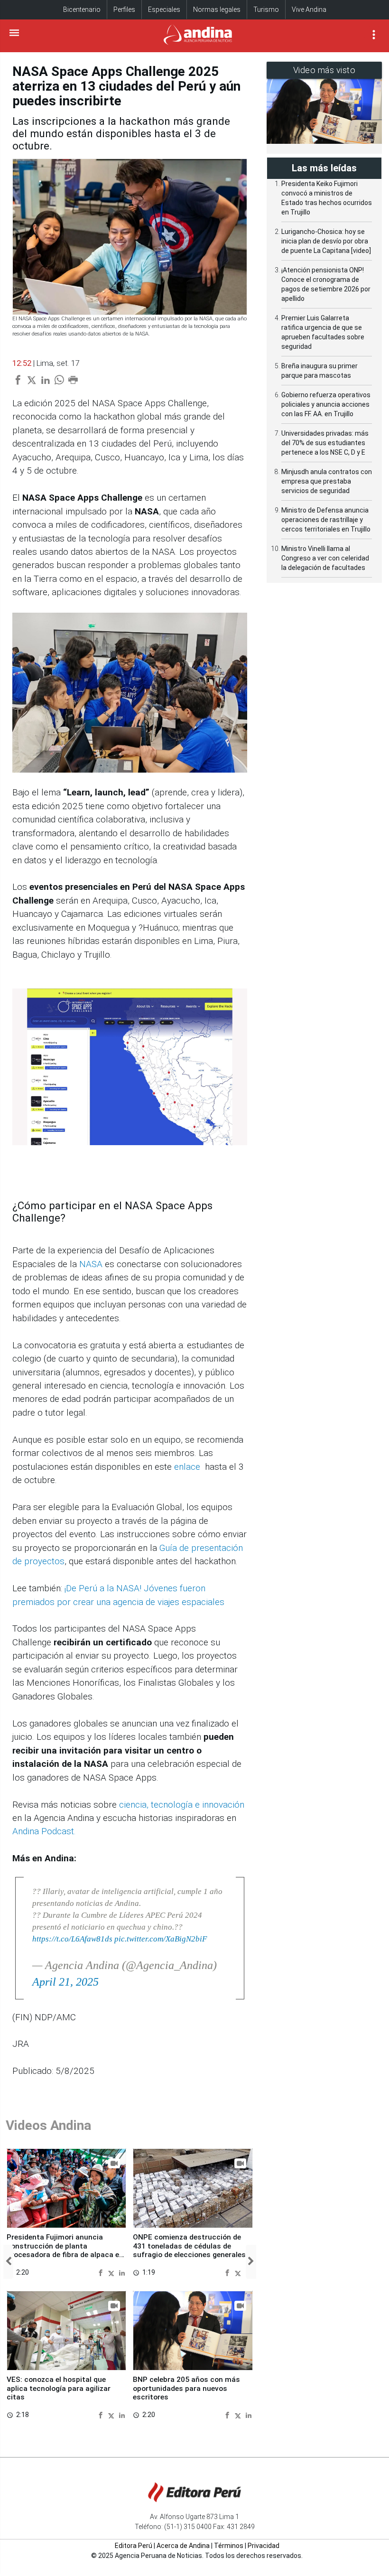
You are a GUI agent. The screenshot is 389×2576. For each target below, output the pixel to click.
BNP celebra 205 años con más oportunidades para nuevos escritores (186, 2388)
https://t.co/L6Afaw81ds (72, 1939)
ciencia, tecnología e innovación (182, 1805)
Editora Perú (134, 2546)
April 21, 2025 (65, 1982)
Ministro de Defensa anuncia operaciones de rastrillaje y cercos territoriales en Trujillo (326, 520)
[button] (8, 2262)
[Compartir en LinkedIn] (122, 2272)
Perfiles (124, 9)
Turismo (266, 9)
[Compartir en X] (112, 2272)
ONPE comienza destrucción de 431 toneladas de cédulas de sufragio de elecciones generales (189, 2246)
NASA (91, 1264)
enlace (187, 1467)
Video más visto (324, 70)
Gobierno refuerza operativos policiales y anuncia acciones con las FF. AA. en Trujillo (326, 404)
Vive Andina (309, 9)
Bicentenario (82, 9)
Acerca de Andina (183, 2546)
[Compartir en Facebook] (102, 2272)
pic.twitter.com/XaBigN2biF (161, 1939)
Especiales (164, 9)
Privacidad (264, 2546)
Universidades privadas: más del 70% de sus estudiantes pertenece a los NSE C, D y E (325, 443)
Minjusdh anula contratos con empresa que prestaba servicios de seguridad (327, 481)
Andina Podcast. (44, 1831)
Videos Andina (48, 2125)
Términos (229, 2546)
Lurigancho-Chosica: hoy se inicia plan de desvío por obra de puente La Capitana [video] (326, 241)
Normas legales (217, 9)
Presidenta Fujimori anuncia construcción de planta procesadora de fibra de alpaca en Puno (65, 2250)
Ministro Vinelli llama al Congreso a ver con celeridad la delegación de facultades (325, 558)
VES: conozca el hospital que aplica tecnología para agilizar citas (59, 2388)
